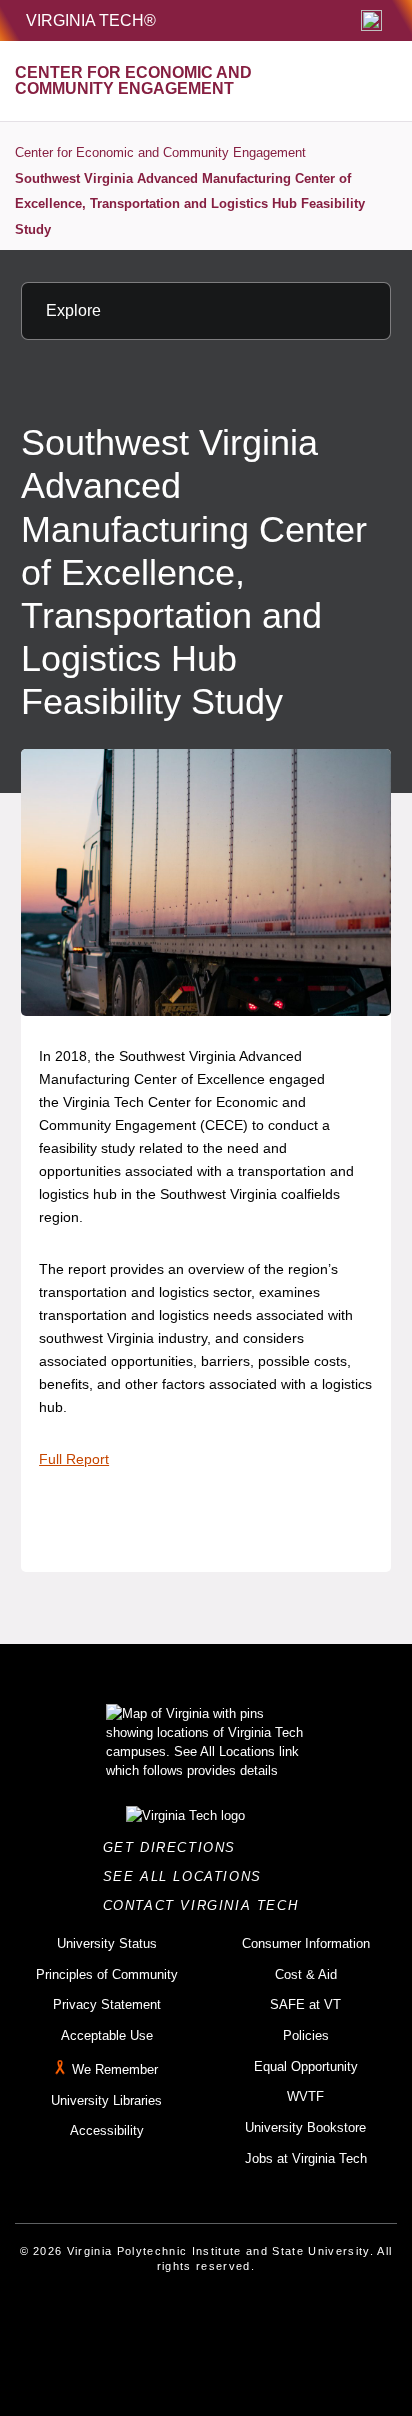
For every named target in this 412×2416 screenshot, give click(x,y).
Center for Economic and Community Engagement (160, 152)
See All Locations (188, 1876)
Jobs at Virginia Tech (306, 2158)
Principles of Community (107, 1974)
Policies (306, 2035)
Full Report (74, 1459)
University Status (107, 1943)
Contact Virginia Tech (206, 1905)
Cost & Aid (306, 1974)
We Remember (115, 2069)
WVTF (305, 2096)
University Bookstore (305, 2127)
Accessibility (107, 2130)
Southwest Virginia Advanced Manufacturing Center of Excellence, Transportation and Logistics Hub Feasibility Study (190, 204)
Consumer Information (306, 1943)
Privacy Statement (107, 2004)
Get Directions (175, 1847)
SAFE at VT (305, 2004)
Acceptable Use (107, 2035)
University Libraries (106, 2100)
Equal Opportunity (306, 2066)
